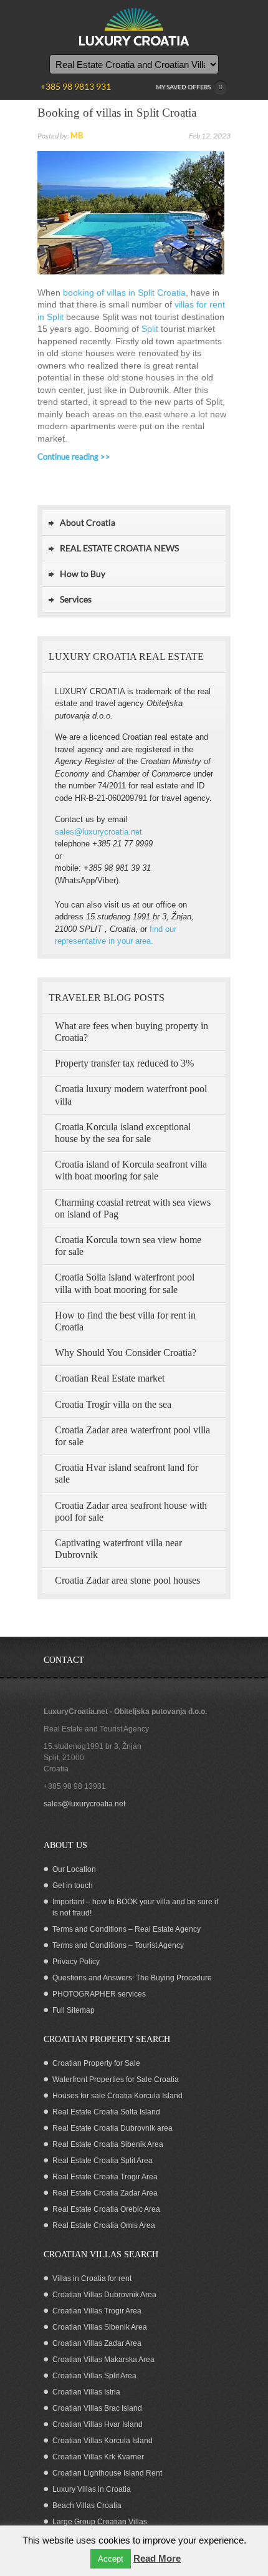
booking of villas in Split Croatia (124, 293)
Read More (157, 2558)
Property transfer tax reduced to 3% (124, 1063)
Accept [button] (111, 2559)
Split (150, 329)
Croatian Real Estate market (110, 1378)
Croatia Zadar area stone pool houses (127, 1580)
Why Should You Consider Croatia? (126, 1353)
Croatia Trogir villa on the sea (113, 1404)
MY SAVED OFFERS (189, 87)
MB (77, 135)
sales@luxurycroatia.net (98, 832)
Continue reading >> (74, 457)
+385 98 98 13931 (75, 1786)
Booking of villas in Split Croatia (117, 113)
